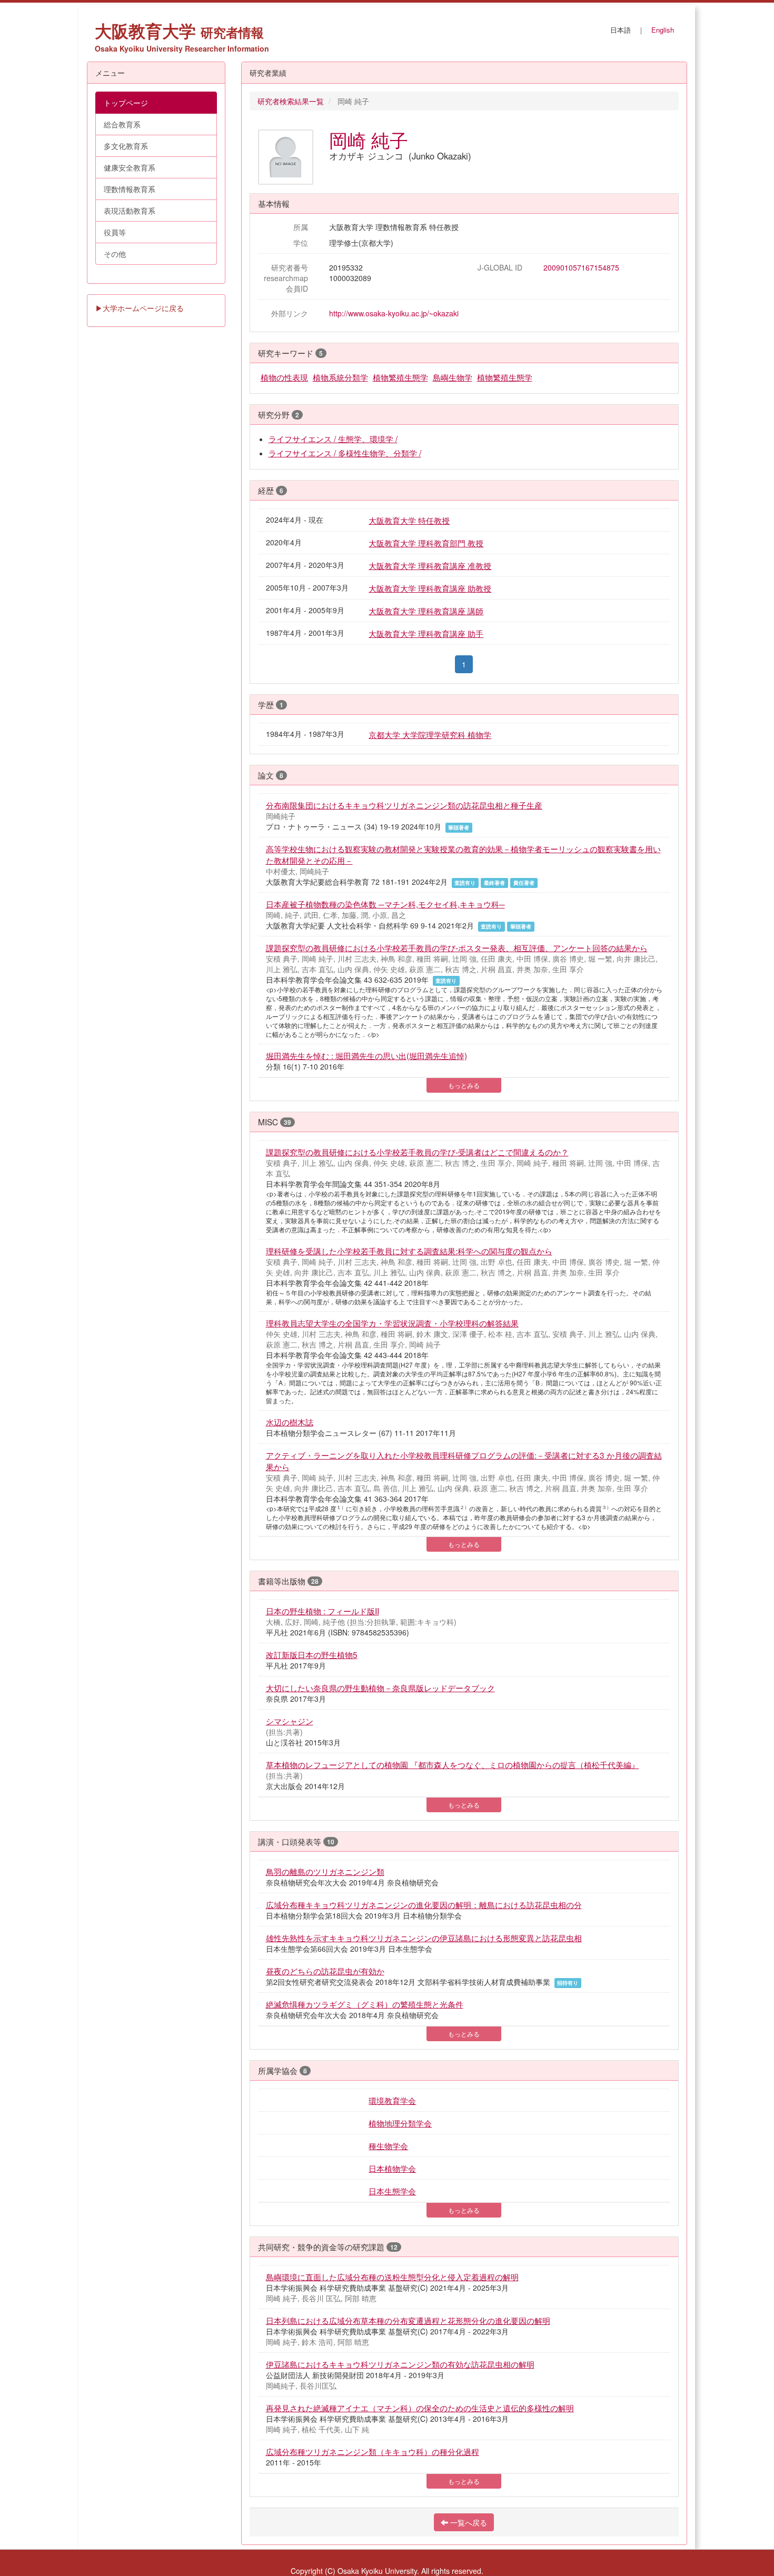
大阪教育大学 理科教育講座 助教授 (430, 588)
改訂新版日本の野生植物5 (312, 1654)
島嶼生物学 (453, 377)
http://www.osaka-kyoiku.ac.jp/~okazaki (394, 313)
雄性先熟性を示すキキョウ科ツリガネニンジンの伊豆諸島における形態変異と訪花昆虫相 (424, 1938)
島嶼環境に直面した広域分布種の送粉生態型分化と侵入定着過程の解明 (392, 2277)
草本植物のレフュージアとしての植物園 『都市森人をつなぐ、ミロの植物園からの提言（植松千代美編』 (453, 1764)
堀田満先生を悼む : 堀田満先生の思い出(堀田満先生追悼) (366, 1055)
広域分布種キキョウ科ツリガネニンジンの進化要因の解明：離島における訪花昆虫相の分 (424, 1904)
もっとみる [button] (464, 1085)
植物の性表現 (284, 377)
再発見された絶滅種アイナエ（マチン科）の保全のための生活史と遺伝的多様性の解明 (420, 2408)
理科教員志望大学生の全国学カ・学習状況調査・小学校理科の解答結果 (392, 1323)
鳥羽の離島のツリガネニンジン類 (325, 1871)
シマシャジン (290, 1721)
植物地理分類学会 (400, 2123)
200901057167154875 (581, 267)
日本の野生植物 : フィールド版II (322, 1611)
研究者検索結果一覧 (291, 101)
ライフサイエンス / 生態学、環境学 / (333, 438)
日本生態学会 (392, 2191)
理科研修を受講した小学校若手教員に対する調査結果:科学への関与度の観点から (409, 1251)
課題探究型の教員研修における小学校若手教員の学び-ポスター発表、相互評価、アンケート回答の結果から (457, 947)
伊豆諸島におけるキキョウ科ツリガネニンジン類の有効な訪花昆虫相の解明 (400, 2364)
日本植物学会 (392, 2168)
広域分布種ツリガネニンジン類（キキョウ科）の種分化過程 (373, 2451)
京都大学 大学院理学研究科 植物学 (430, 734)
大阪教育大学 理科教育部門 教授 (426, 543)
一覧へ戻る (468, 2522)
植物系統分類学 (340, 377)
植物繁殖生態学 (400, 377)
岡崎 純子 (369, 139)
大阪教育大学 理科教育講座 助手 (426, 633)
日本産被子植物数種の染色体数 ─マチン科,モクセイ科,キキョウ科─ (385, 904)
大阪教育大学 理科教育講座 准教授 (430, 565)
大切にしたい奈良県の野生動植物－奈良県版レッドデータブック (380, 1688)
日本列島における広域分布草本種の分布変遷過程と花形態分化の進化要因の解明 (408, 2320)
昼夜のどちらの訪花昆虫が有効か (325, 1971)
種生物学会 (388, 2145)
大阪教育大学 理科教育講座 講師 (426, 611)
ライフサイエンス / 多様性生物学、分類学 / (345, 453)
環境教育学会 (392, 2100)
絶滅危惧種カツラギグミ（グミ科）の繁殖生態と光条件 (365, 2004)
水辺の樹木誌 (290, 1422)
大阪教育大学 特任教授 (409, 520)
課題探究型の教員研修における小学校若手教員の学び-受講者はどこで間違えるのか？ (417, 1152)
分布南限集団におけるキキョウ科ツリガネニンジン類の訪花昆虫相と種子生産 (404, 805)
